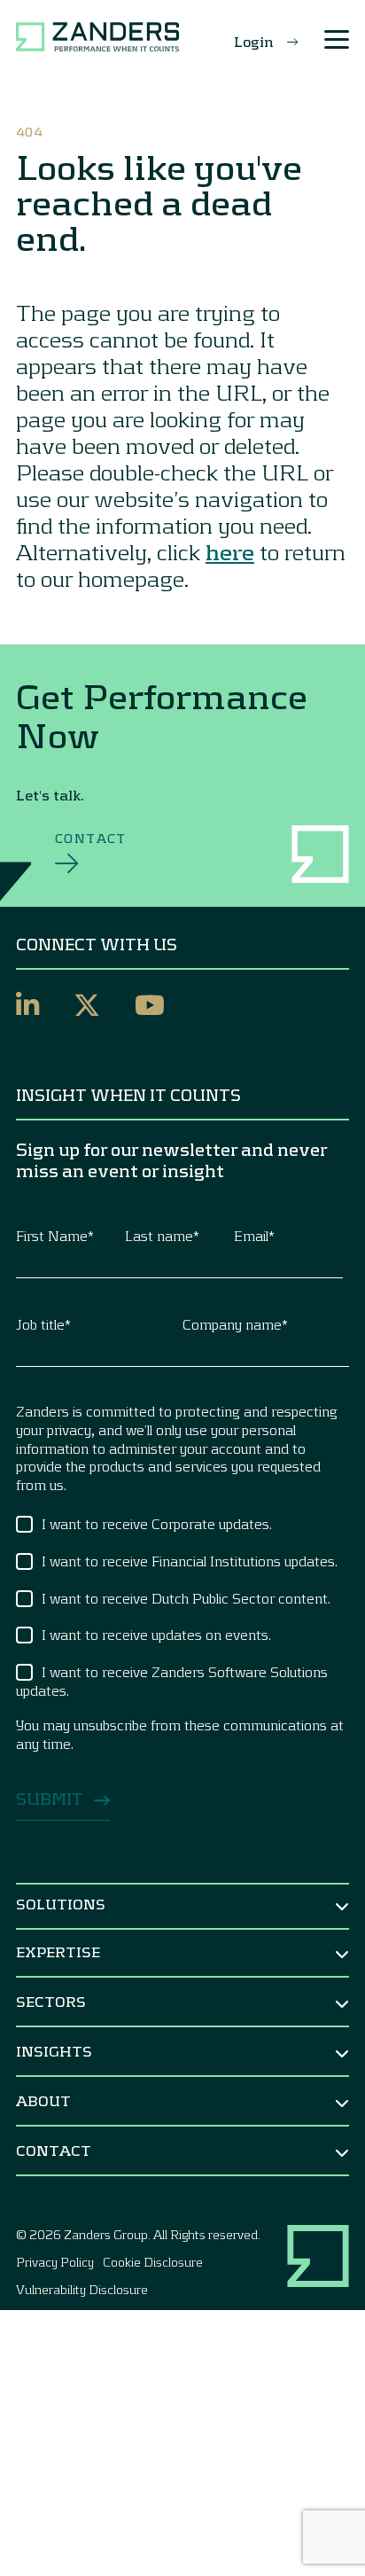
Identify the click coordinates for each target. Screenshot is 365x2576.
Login (254, 41)
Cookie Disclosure (153, 2262)
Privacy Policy (55, 2262)
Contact (91, 838)
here (230, 551)
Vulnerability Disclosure (82, 2289)
